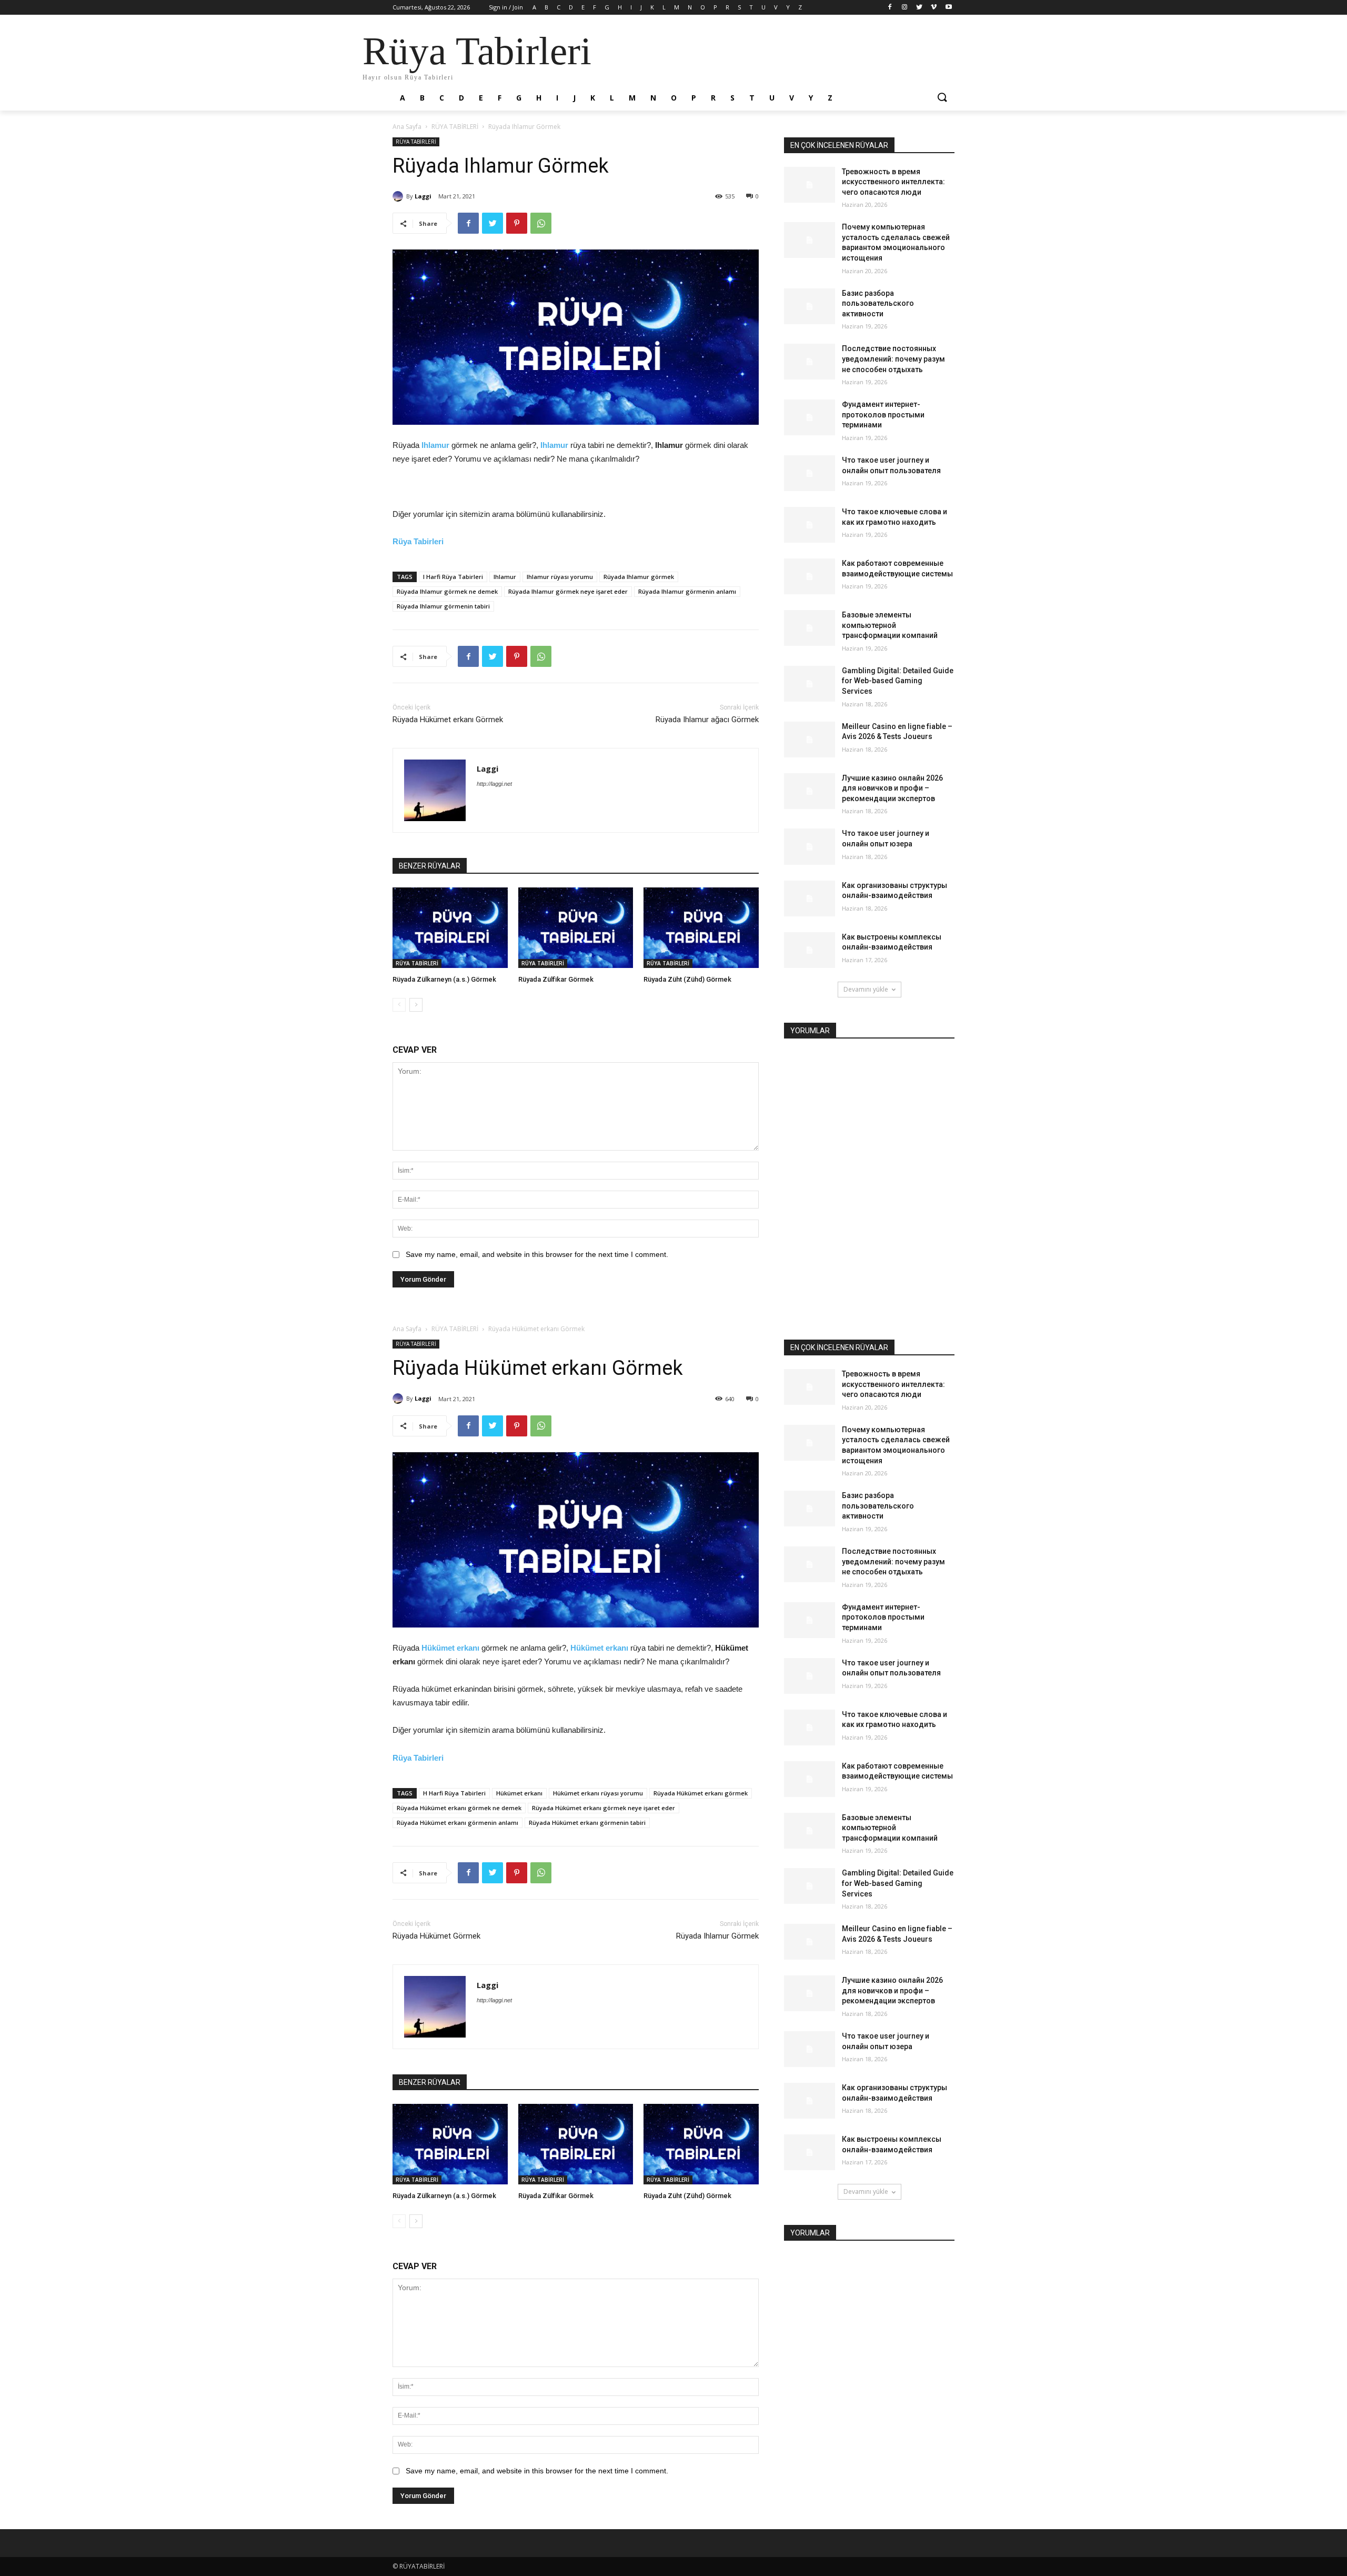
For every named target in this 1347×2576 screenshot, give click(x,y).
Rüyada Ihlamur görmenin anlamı (687, 591)
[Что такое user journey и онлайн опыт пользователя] (810, 473)
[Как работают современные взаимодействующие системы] (810, 576)
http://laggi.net (494, 784)
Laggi (423, 196)
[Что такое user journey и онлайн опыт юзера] (810, 846)
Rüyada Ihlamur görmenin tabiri (443, 606)
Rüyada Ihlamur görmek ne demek (447, 591)
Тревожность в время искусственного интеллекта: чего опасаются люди (893, 182)
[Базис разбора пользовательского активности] (810, 306)
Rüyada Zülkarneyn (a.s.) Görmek (444, 979)
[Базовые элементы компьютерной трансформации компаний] (810, 628)
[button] (942, 98)
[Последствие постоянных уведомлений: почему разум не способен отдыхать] (810, 362)
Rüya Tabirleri (418, 541)
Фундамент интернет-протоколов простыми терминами (883, 415)
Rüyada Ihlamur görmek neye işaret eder (568, 591)
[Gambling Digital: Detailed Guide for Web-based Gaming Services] (810, 684)
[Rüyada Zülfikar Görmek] (576, 928)
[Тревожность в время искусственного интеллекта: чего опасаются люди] (810, 185)
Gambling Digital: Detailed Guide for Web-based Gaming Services (898, 681)
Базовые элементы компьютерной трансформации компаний (890, 625)
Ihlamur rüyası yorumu (560, 577)
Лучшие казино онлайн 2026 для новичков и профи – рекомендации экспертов (892, 788)
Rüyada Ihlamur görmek (639, 577)
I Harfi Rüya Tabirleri (453, 577)
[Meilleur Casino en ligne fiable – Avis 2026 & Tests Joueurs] (810, 740)
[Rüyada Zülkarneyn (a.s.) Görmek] (450, 928)
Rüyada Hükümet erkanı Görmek (448, 720)
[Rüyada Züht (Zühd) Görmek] (701, 928)
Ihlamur (435, 445)
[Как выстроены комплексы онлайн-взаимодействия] (810, 950)
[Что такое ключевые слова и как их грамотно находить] (810, 525)
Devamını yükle (866, 989)
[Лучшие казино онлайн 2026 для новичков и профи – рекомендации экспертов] (810, 791)
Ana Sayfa (407, 127)
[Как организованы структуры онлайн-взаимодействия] (810, 898)
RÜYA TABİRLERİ (455, 127)
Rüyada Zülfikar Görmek (556, 979)
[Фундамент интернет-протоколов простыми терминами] (810, 417)
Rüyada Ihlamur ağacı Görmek (707, 720)
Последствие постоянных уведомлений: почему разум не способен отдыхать (893, 359)
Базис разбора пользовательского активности (878, 303)
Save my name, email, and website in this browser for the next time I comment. (537, 1254)
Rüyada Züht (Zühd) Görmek (687, 979)
